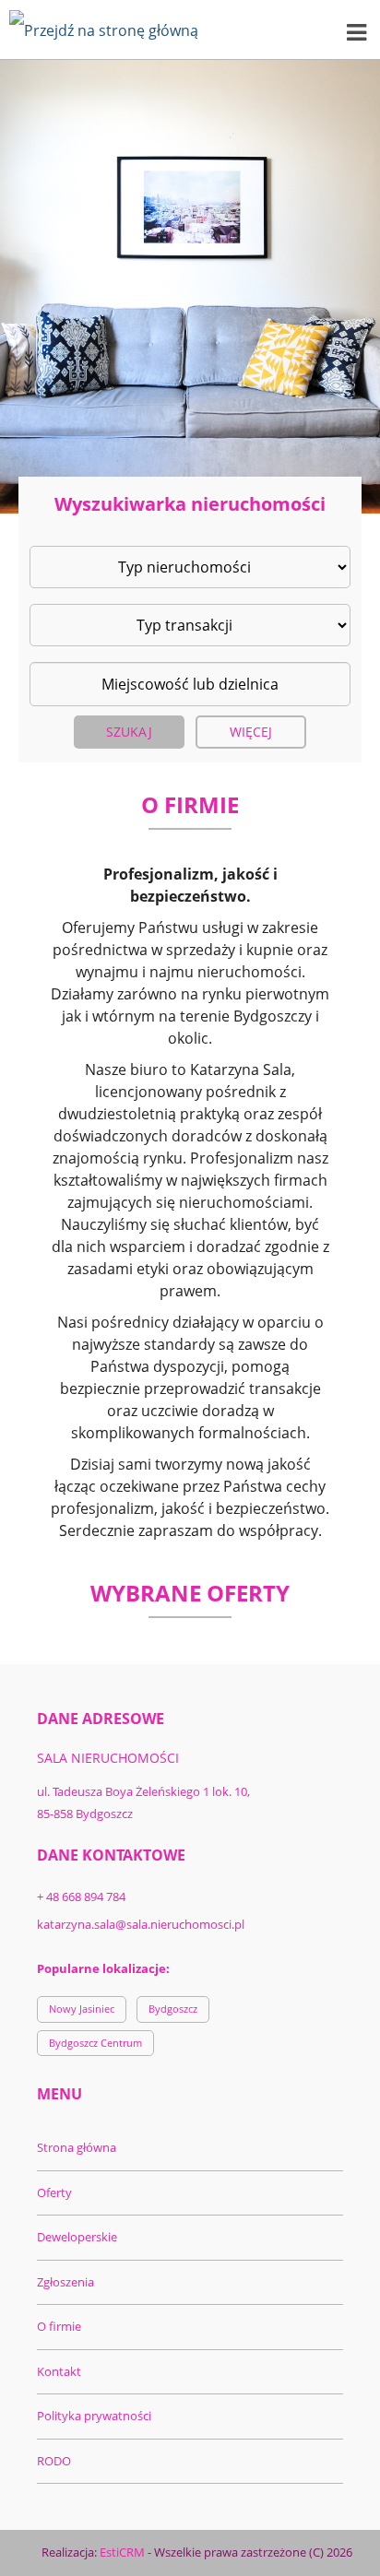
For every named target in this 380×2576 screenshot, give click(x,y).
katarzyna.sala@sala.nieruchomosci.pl (141, 1924)
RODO (54, 2461)
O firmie (59, 2326)
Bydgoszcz (173, 2009)
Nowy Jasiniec (82, 2009)
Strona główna (77, 2147)
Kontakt (59, 2371)
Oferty (54, 2192)
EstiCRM (122, 2552)
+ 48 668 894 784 (81, 1897)
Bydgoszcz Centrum (95, 2043)
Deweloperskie (77, 2237)
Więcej (251, 732)
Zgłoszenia (65, 2282)
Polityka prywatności (94, 2416)
